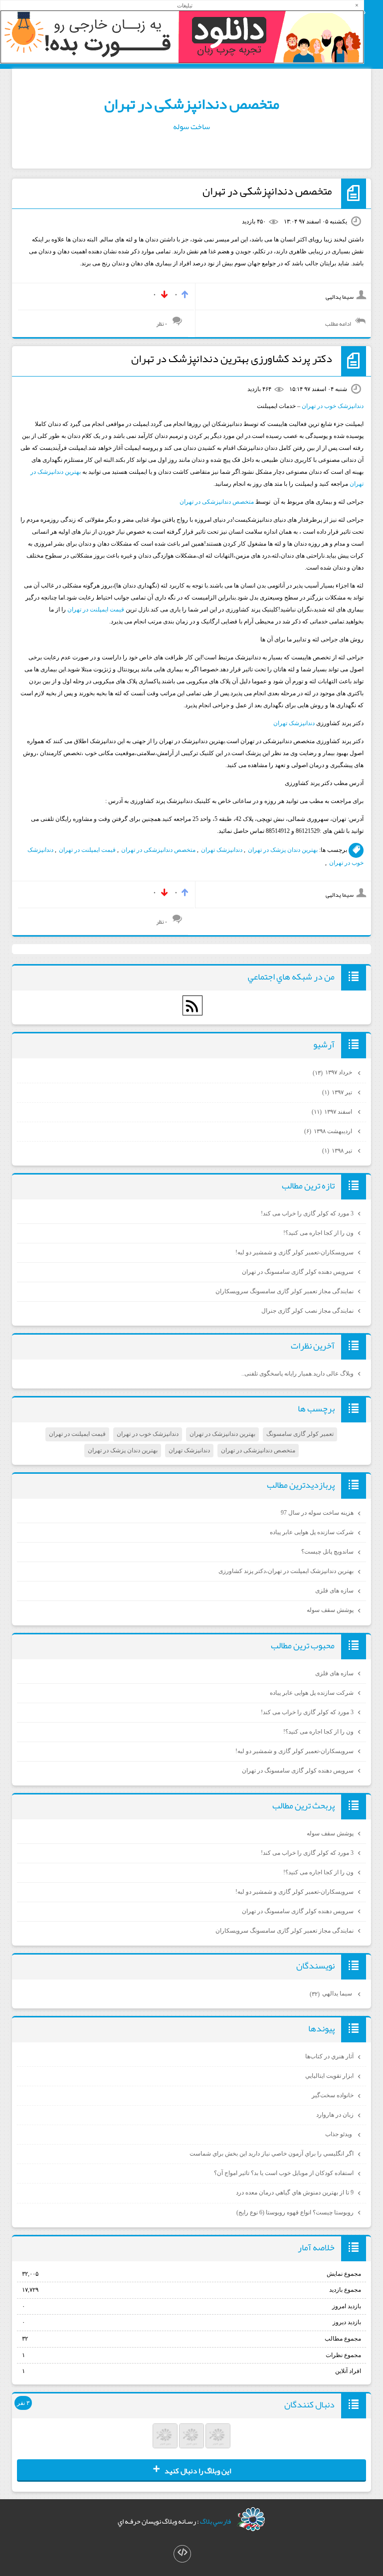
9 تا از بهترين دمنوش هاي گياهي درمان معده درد (295, 2192)
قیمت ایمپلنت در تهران (96, 609)
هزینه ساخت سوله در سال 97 (317, 1513)
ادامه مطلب (338, 324)
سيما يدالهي (332, 1993)
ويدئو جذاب (339, 2134)
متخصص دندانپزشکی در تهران (192, 104)
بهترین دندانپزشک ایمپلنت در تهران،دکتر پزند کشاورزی (286, 1571)
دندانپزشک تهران (294, 723)
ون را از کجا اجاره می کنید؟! (318, 1233)
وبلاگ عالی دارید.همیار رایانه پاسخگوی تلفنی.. (297, 1374)
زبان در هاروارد (335, 2115)
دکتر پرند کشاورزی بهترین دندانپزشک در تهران (232, 359)
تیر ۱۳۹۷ (338, 1092)
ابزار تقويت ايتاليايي (329, 2076)
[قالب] (182, 2554)
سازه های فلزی (334, 1590)
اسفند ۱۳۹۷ (333, 1112)
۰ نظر (162, 324)
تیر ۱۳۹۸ (338, 1151)
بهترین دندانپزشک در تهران (222, 1434)
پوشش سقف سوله (330, 1610)
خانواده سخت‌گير (333, 2095)
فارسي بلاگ (215, 2521)
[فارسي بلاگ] (251, 2519)
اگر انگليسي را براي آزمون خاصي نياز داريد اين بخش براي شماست (272, 2154)
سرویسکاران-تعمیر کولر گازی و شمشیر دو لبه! (294, 1252)
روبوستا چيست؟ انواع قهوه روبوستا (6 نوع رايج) (295, 2212)
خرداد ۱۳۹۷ (333, 1072)
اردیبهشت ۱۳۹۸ (329, 1131)
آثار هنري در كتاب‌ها (329, 2056)
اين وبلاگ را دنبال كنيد (192, 2470)
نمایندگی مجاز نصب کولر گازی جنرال (307, 1311)
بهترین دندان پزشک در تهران (283, 850)
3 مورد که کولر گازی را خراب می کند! (307, 1213)
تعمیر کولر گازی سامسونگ (300, 1434)
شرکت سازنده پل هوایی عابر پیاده (312, 1532)
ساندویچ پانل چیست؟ (327, 1552)
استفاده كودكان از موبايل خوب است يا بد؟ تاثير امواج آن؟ (284, 2173)
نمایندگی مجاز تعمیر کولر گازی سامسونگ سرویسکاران (285, 1291)
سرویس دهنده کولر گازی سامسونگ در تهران (298, 1272)
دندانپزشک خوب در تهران (333, 406)
